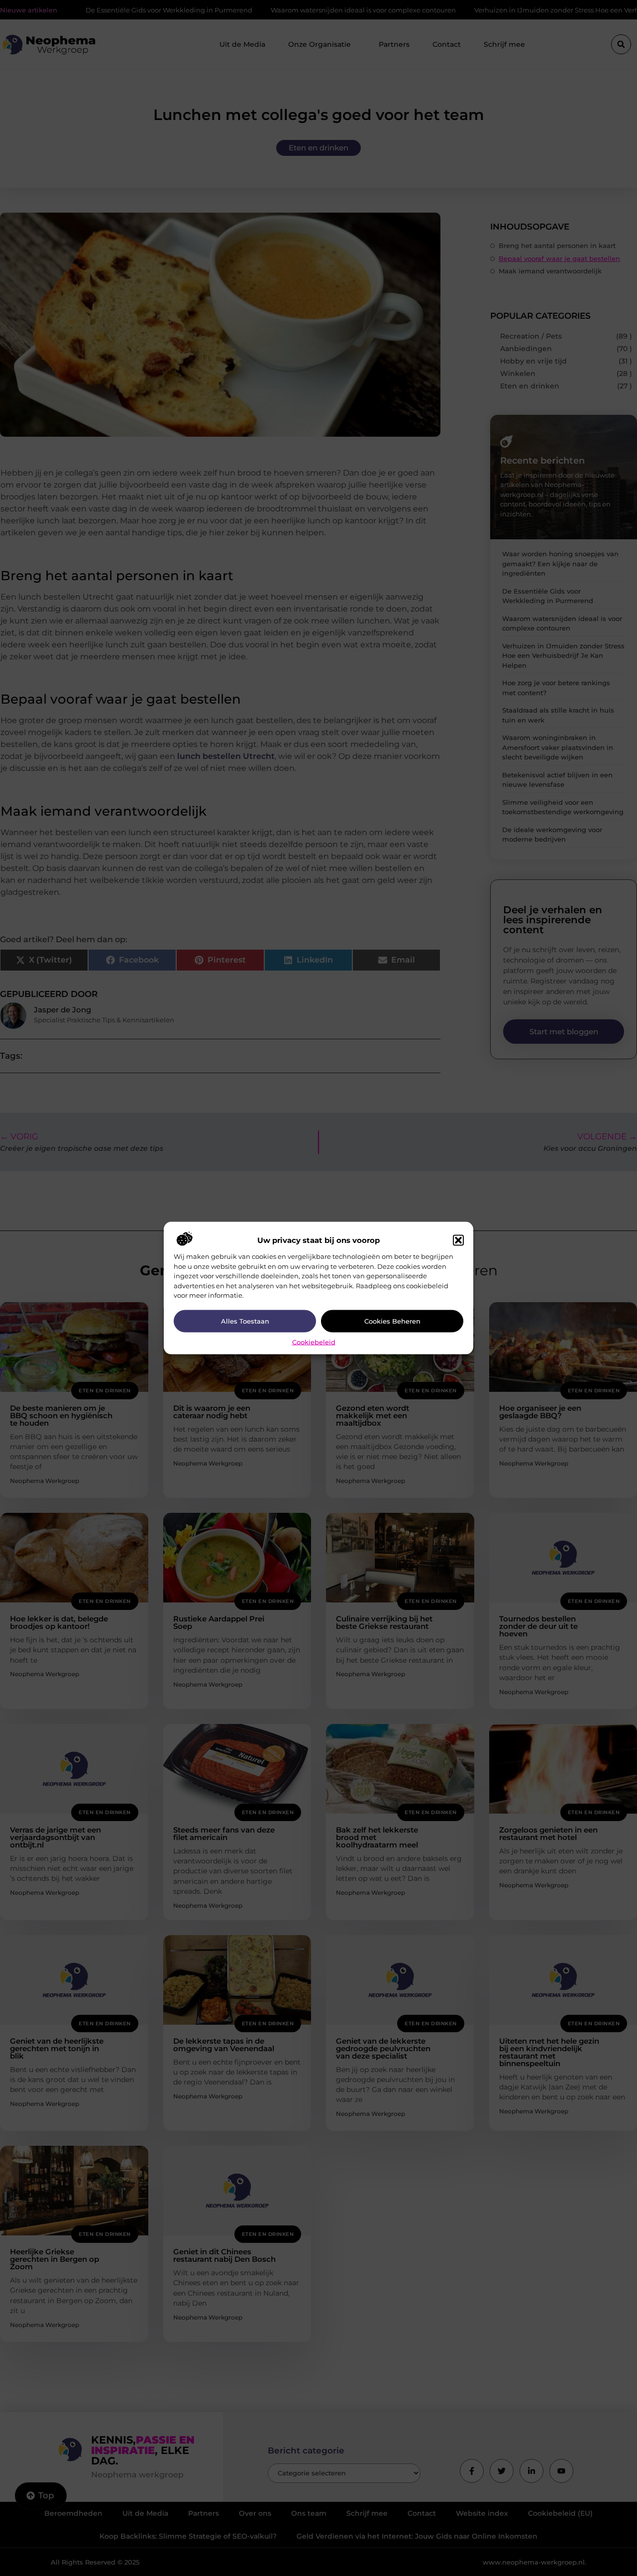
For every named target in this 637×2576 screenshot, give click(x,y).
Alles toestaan (245, 1321)
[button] (458, 1240)
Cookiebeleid (314, 1342)
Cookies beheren (392, 1321)
